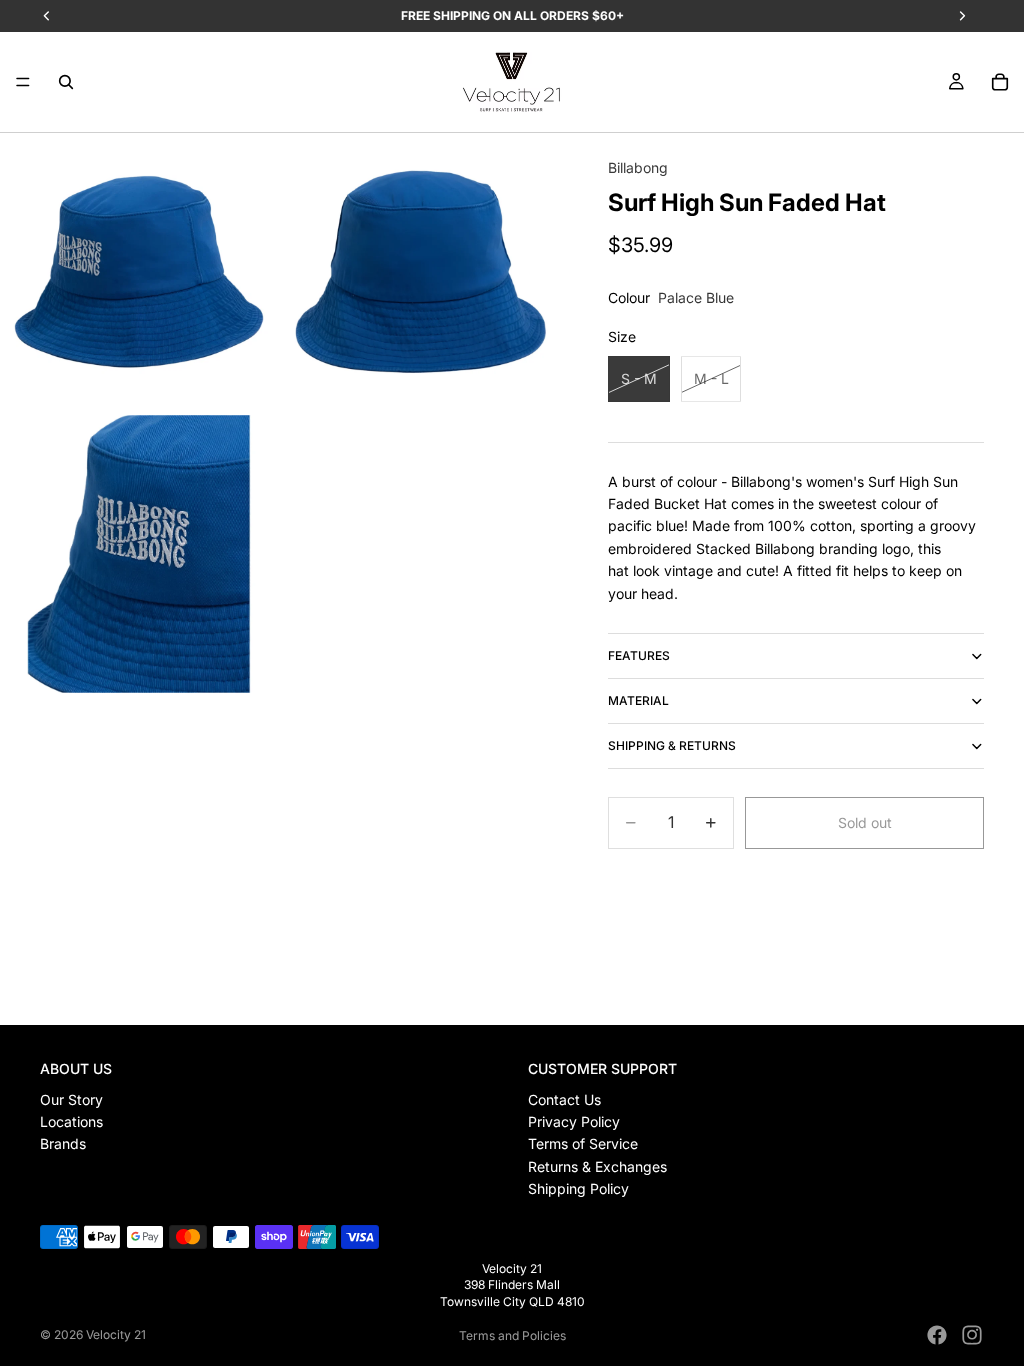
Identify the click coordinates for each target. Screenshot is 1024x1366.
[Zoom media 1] (139, 272)
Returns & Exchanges (597, 1166)
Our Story (71, 1099)
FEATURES (639, 655)
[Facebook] (937, 1335)
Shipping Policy (578, 1188)
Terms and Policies (512, 1335)
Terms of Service (583, 1143)
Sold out (865, 822)
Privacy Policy (574, 1121)
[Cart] (1000, 82)
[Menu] (23, 82)
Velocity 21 (116, 1334)
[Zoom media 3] (139, 554)
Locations (71, 1121)
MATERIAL (638, 700)
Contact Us (564, 1099)
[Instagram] (972, 1335)
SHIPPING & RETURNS (672, 745)
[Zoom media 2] (421, 272)
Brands (63, 1143)
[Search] (66, 82)
